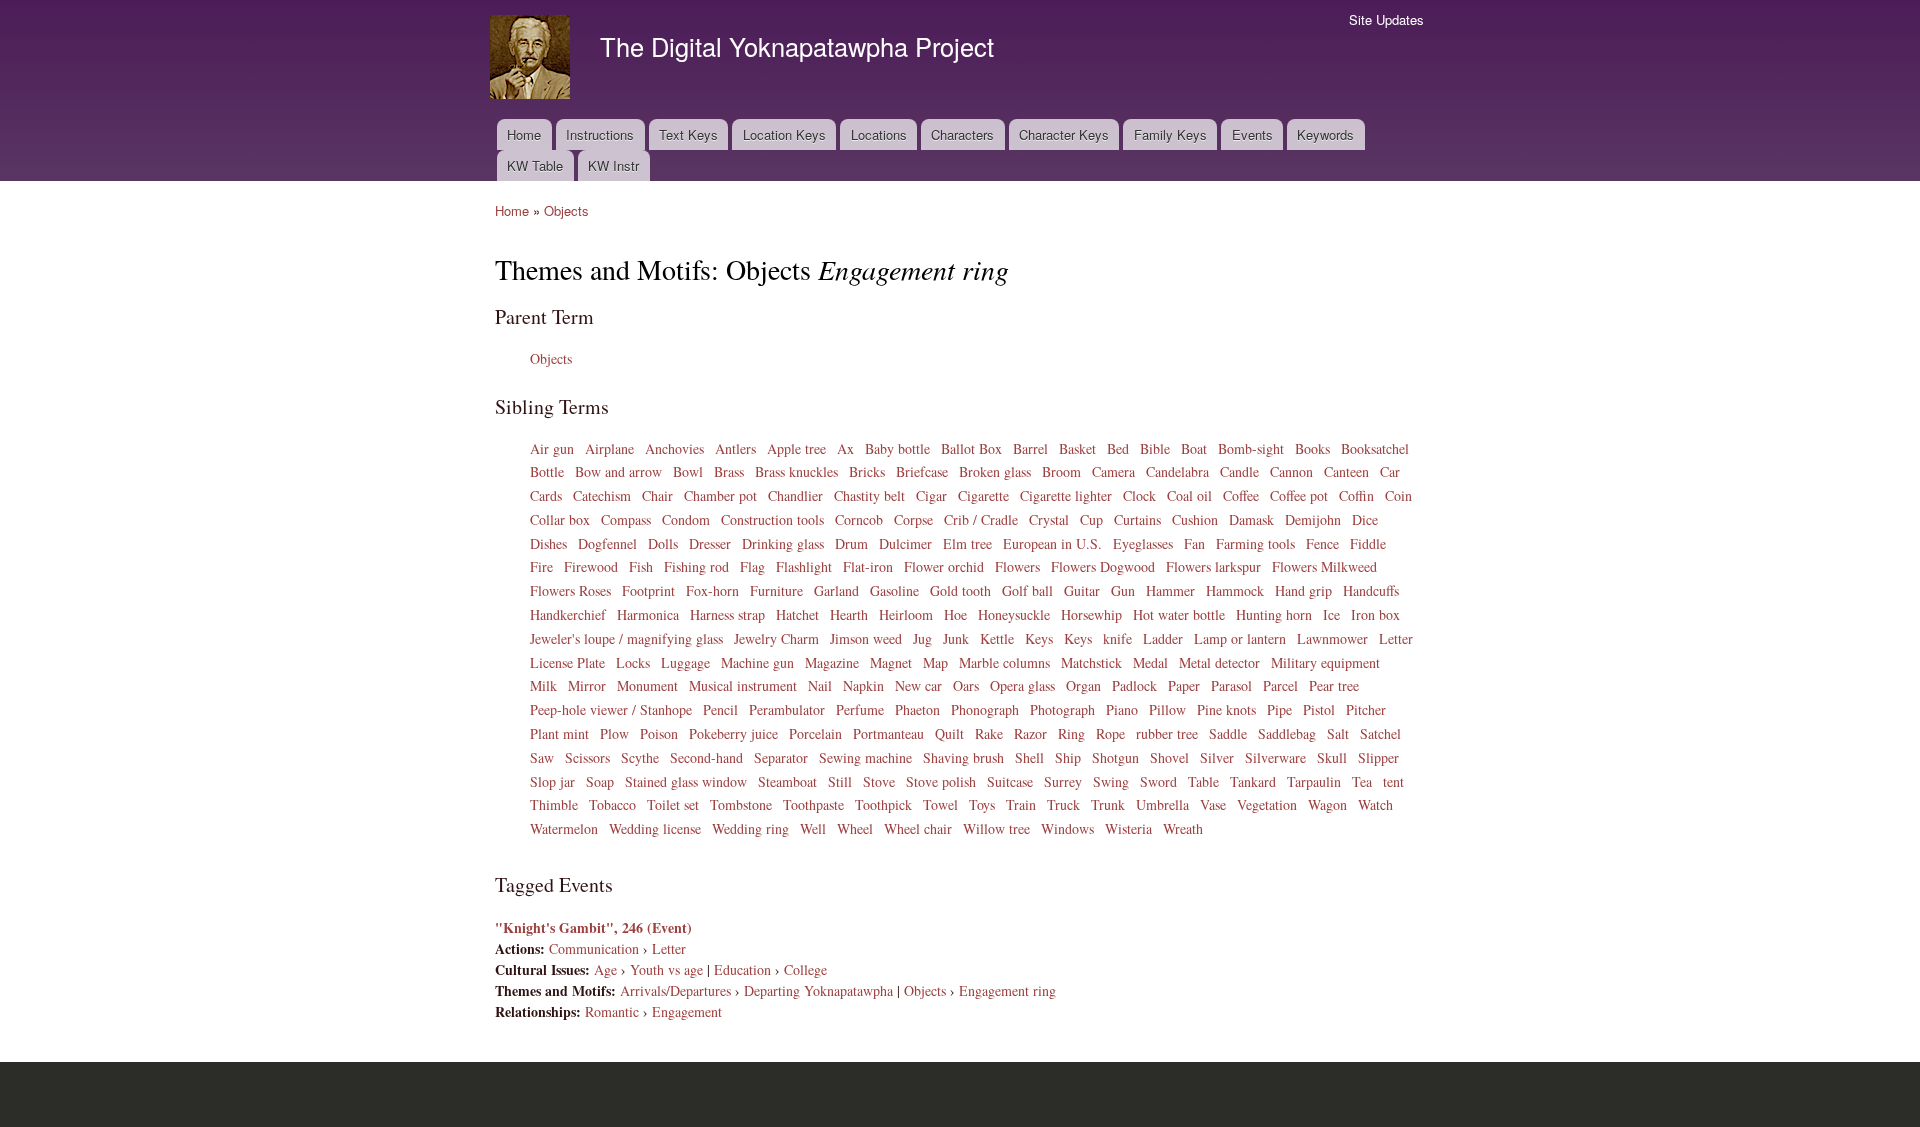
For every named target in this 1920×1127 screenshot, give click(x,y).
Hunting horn (1274, 614)
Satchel (1380, 733)
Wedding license (655, 828)
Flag (752, 566)
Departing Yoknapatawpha (818, 990)
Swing (1111, 781)
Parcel (1280, 685)
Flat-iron (868, 566)
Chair (657, 495)
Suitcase (1010, 781)
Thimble (554, 804)
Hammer (1170, 590)
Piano (1122, 709)
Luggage (685, 662)
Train (1021, 804)
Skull (1332, 757)
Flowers (1017, 566)
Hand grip (1303, 590)
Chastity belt (869, 495)
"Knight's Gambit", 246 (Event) (593, 927)
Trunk (1108, 804)
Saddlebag (1287, 733)
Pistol (1319, 709)
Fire (541, 566)
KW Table (535, 165)
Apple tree (796, 448)
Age (605, 969)
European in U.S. (1052, 543)
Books (1312, 448)
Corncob (859, 519)
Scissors (587, 757)
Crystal (1049, 519)
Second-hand (706, 757)
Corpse (913, 519)
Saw (542, 757)
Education (742, 969)
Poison (659, 733)
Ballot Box (971, 448)
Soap (600, 781)
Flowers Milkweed (1324, 566)
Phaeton (917, 709)
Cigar (931, 495)
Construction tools (772, 519)
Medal (1150, 662)
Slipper (1378, 757)
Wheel (855, 828)
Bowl (688, 471)
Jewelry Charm (776, 638)
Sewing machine (865, 757)
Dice (1365, 519)
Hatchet (797, 614)
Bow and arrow (618, 471)
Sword (1158, 781)
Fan (1194, 543)
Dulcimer (905, 543)
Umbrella (1162, 804)
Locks (633, 662)
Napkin (863, 685)
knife (1117, 638)
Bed (1118, 448)
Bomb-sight (1251, 448)
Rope (1110, 733)
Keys (1039, 638)
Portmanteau (888, 733)
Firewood (591, 566)
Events (1252, 134)
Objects (566, 210)
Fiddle (1368, 543)
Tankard (1253, 781)
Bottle (547, 471)
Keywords (1325, 134)
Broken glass (995, 471)
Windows (1067, 828)
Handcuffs (1371, 590)
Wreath (1183, 828)
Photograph (1062, 709)
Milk (543, 685)
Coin (1398, 495)
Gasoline (894, 590)
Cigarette (983, 495)
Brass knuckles (796, 471)
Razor (1030, 733)
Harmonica (648, 614)
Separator (781, 757)
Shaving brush (963, 757)
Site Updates (1386, 19)
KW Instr (613, 165)
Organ (1083, 685)
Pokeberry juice (733, 733)
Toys (982, 804)
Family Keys (1170, 134)
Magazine (832, 662)
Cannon (1291, 471)
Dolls (663, 543)
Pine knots (1226, 709)
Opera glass (1022, 685)
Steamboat (787, 781)
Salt (1338, 733)
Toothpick (883, 804)
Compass (626, 519)
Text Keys (688, 134)
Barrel (1030, 448)
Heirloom (906, 614)
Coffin (1356, 495)
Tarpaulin (1314, 781)
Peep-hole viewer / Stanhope (611, 709)
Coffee (1241, 495)
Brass (729, 471)
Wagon (1327, 804)
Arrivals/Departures (675, 990)
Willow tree (996, 828)
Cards (546, 495)
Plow (614, 733)
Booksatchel (1375, 448)
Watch (1375, 804)
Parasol (1231, 685)
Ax (845, 448)
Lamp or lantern (1240, 638)
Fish (641, 566)
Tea (1362, 781)
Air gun (552, 448)
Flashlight (804, 566)
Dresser (710, 543)
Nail (820, 685)
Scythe (640, 757)
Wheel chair (918, 828)
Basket (1077, 448)
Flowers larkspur (1213, 566)
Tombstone (741, 804)
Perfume (860, 709)
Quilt (949, 733)
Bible (1155, 448)
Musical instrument (743, 685)
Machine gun (757, 662)
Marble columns (1004, 662)
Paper (1184, 685)
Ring (1071, 733)
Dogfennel (607, 543)
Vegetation (1267, 804)
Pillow (1167, 709)
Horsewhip (1091, 614)
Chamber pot (720, 495)
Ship (1068, 757)
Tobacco (612, 804)
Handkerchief (568, 614)
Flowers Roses (570, 590)
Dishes (548, 543)
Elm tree (967, 543)
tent (1393, 781)
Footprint (648, 590)
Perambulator (787, 709)
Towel (940, 804)
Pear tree (1334, 685)
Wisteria (1128, 828)
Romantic (612, 1011)
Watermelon (564, 828)
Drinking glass (783, 543)
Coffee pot (1299, 495)
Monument (647, 685)
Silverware (1275, 757)
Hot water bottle (1179, 614)
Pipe (1279, 709)
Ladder (1163, 638)
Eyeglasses (1143, 543)
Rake (989, 733)
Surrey (1063, 781)
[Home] (532, 59)
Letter (1396, 638)
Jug (922, 638)
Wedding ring (750, 828)
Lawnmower (1332, 638)
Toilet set (673, 804)
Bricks (867, 471)
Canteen (1346, 471)
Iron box (1375, 614)
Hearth (849, 614)
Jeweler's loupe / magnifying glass (626, 638)
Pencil (720, 709)
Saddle (1228, 733)
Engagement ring (1007, 990)
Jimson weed (866, 638)
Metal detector (1219, 662)
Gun (1123, 590)
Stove (879, 781)
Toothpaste (813, 804)
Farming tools (1255, 543)
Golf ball (1027, 590)
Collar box (560, 519)
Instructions (600, 134)
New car (918, 685)
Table (1203, 781)
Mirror (587, 685)
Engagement (687, 1011)
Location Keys (784, 134)
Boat (1194, 448)
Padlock (1134, 685)
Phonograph (985, 709)
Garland (836, 590)
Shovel (1169, 757)
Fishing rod (696, 566)
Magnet (891, 662)
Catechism (602, 495)
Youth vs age (666, 969)
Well (813, 828)
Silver (1217, 757)
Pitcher (1366, 709)
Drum (851, 543)
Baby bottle (897, 448)
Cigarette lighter (1066, 495)
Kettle (997, 638)
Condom (686, 519)
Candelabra (1177, 471)
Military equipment (1325, 662)
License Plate (567, 662)
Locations (879, 134)
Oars (966, 685)
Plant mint (559, 733)
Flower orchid (944, 566)
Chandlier (795, 495)
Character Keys (1064, 134)
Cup (1091, 519)
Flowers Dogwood (1103, 566)
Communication (594, 948)
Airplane (609, 448)
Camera (1113, 471)
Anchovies (674, 448)
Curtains (1137, 519)
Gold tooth (960, 590)
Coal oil (1189, 495)
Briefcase (922, 471)
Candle (1239, 471)
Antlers (735, 448)
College (805, 969)
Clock (1139, 495)
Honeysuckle (1014, 614)
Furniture (776, 590)
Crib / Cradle (981, 519)
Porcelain (815, 733)
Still (840, 781)
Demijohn (1313, 519)
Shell (1029, 757)
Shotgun (1115, 757)
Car (1390, 471)
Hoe (955, 614)
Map (935, 662)
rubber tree (1167, 733)
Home (524, 134)
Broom (1061, 471)
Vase (1213, 804)
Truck (1063, 804)
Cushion (1195, 519)
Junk (956, 638)
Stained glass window (686, 781)
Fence (1322, 543)
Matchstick (1091, 662)
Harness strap (727, 614)
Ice (1331, 614)
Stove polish (941, 781)
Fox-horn (712, 590)
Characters (962, 134)
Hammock (1235, 590)
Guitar (1082, 590)
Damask (1251, 519)
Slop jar (552, 781)
